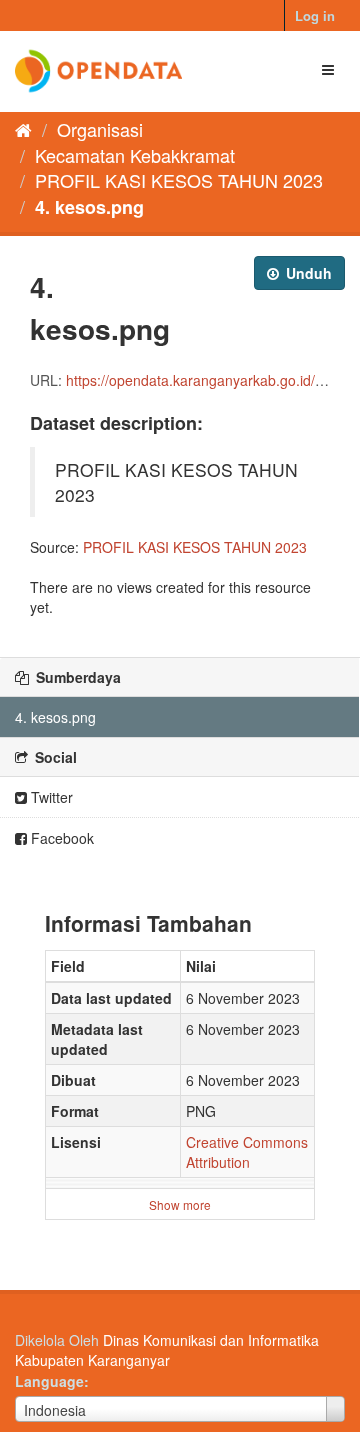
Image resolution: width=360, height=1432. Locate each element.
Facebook (60, 838)
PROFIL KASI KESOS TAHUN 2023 (179, 180)
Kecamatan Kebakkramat (135, 155)
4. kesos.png (89, 207)
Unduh (307, 273)
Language (49, 1381)
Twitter (50, 797)
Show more (180, 1204)
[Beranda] (23, 129)
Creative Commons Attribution (247, 1152)
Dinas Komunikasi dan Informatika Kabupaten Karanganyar (167, 1350)
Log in (315, 15)
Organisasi (100, 129)
